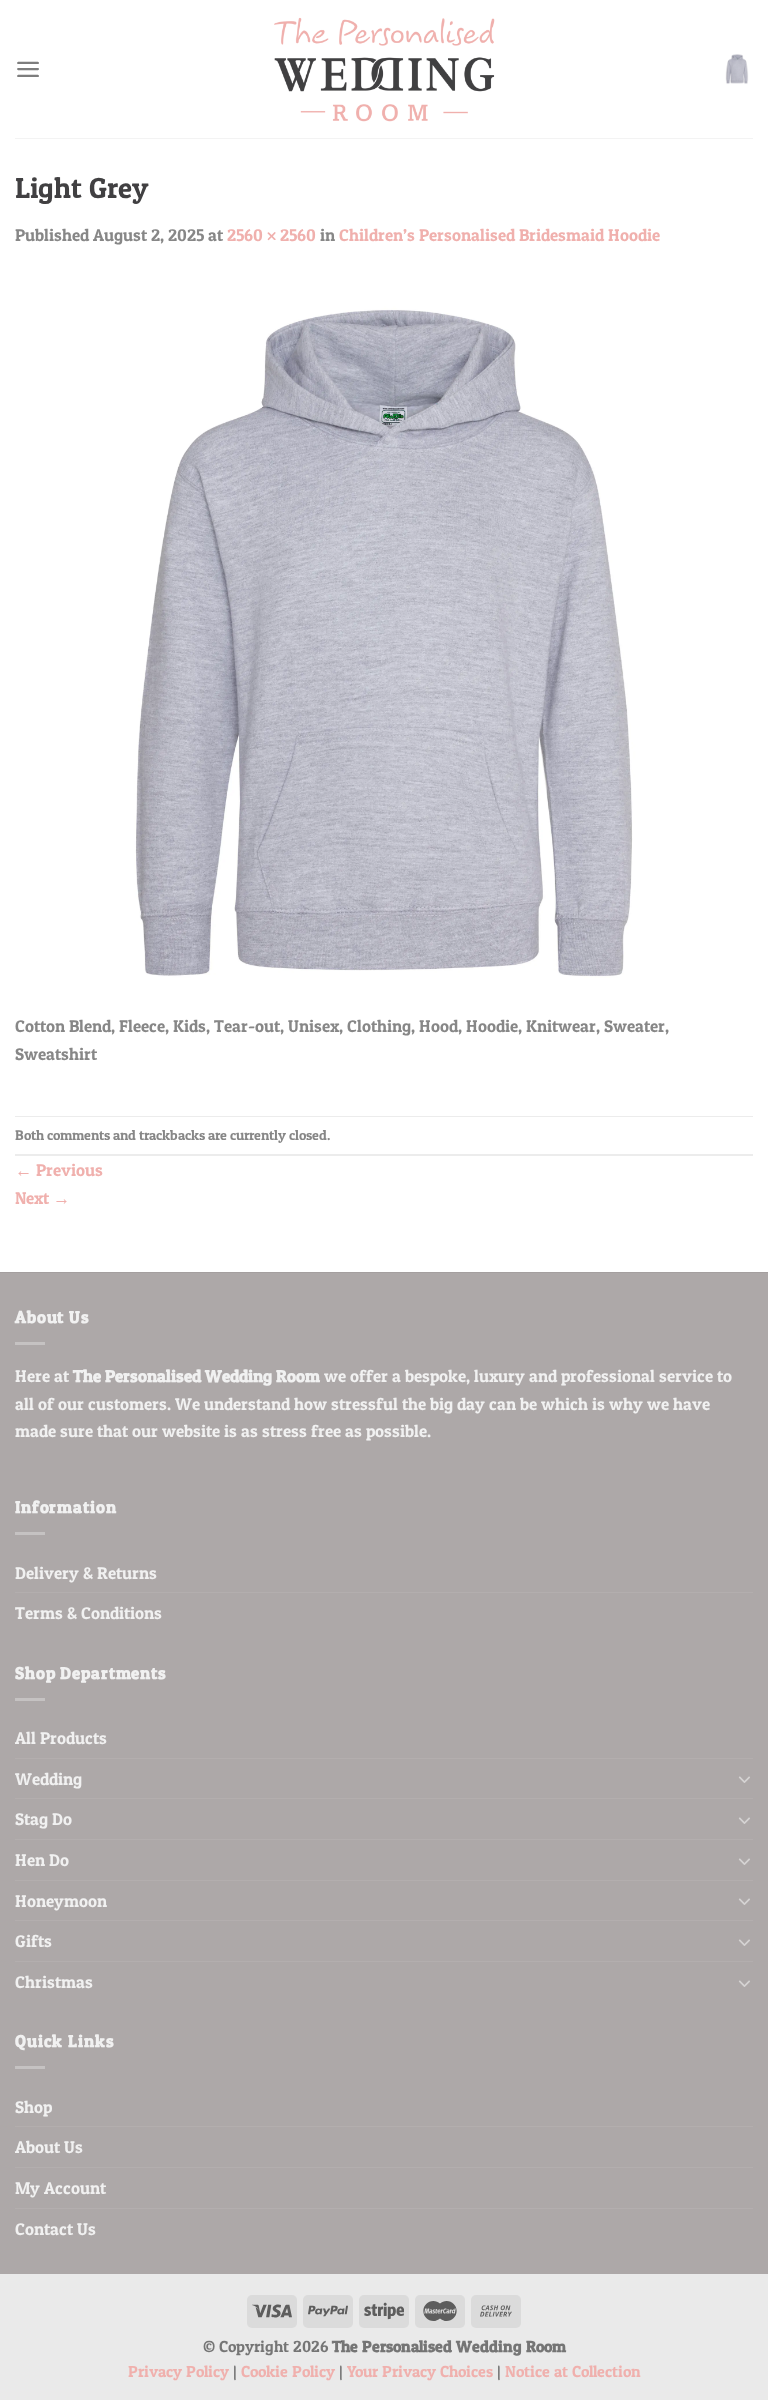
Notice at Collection (573, 2371)
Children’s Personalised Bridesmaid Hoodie (499, 234)
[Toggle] (744, 1778)
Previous (59, 1169)
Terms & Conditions (88, 1612)
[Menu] (28, 69)
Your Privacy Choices (420, 2371)
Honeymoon (61, 1900)
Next (42, 1197)
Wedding (48, 1778)
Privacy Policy (178, 2371)
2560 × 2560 (271, 234)
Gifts (33, 1940)
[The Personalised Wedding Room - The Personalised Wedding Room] (384, 69)
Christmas (54, 1981)
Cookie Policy (288, 2371)
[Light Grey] (384, 641)
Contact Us (55, 2228)
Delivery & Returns (86, 1572)
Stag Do (43, 1818)
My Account (60, 2187)
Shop (33, 2106)
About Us (49, 2146)
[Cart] (737, 69)
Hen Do (42, 1859)
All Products (61, 1737)
